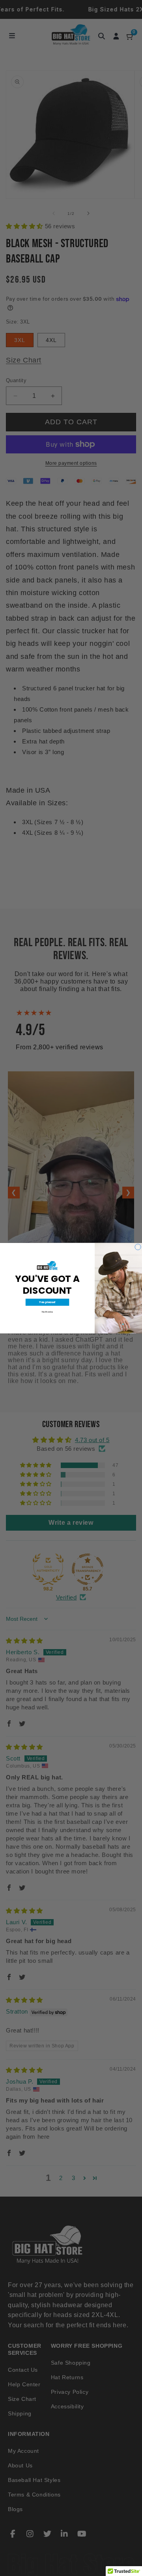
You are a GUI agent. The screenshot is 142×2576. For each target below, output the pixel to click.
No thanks (47, 1312)
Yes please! (47, 1302)
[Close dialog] (138, 1247)
